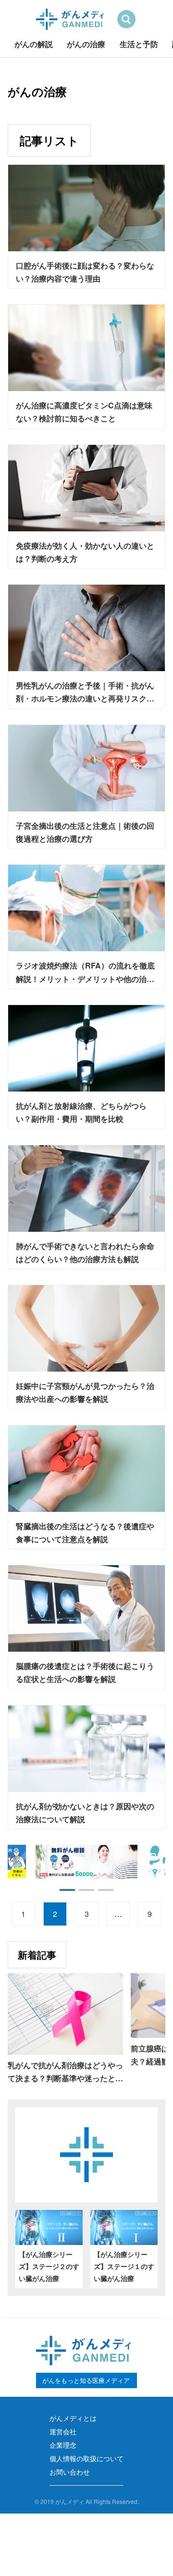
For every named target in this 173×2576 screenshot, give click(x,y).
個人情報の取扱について (86, 2458)
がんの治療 (86, 44)
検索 (126, 19)
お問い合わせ (70, 2472)
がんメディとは (73, 2418)
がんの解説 (34, 44)
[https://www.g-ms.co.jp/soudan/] (53, 1862)
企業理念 (63, 2445)
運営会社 (63, 2431)
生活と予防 (139, 44)
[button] (67, 1890)
